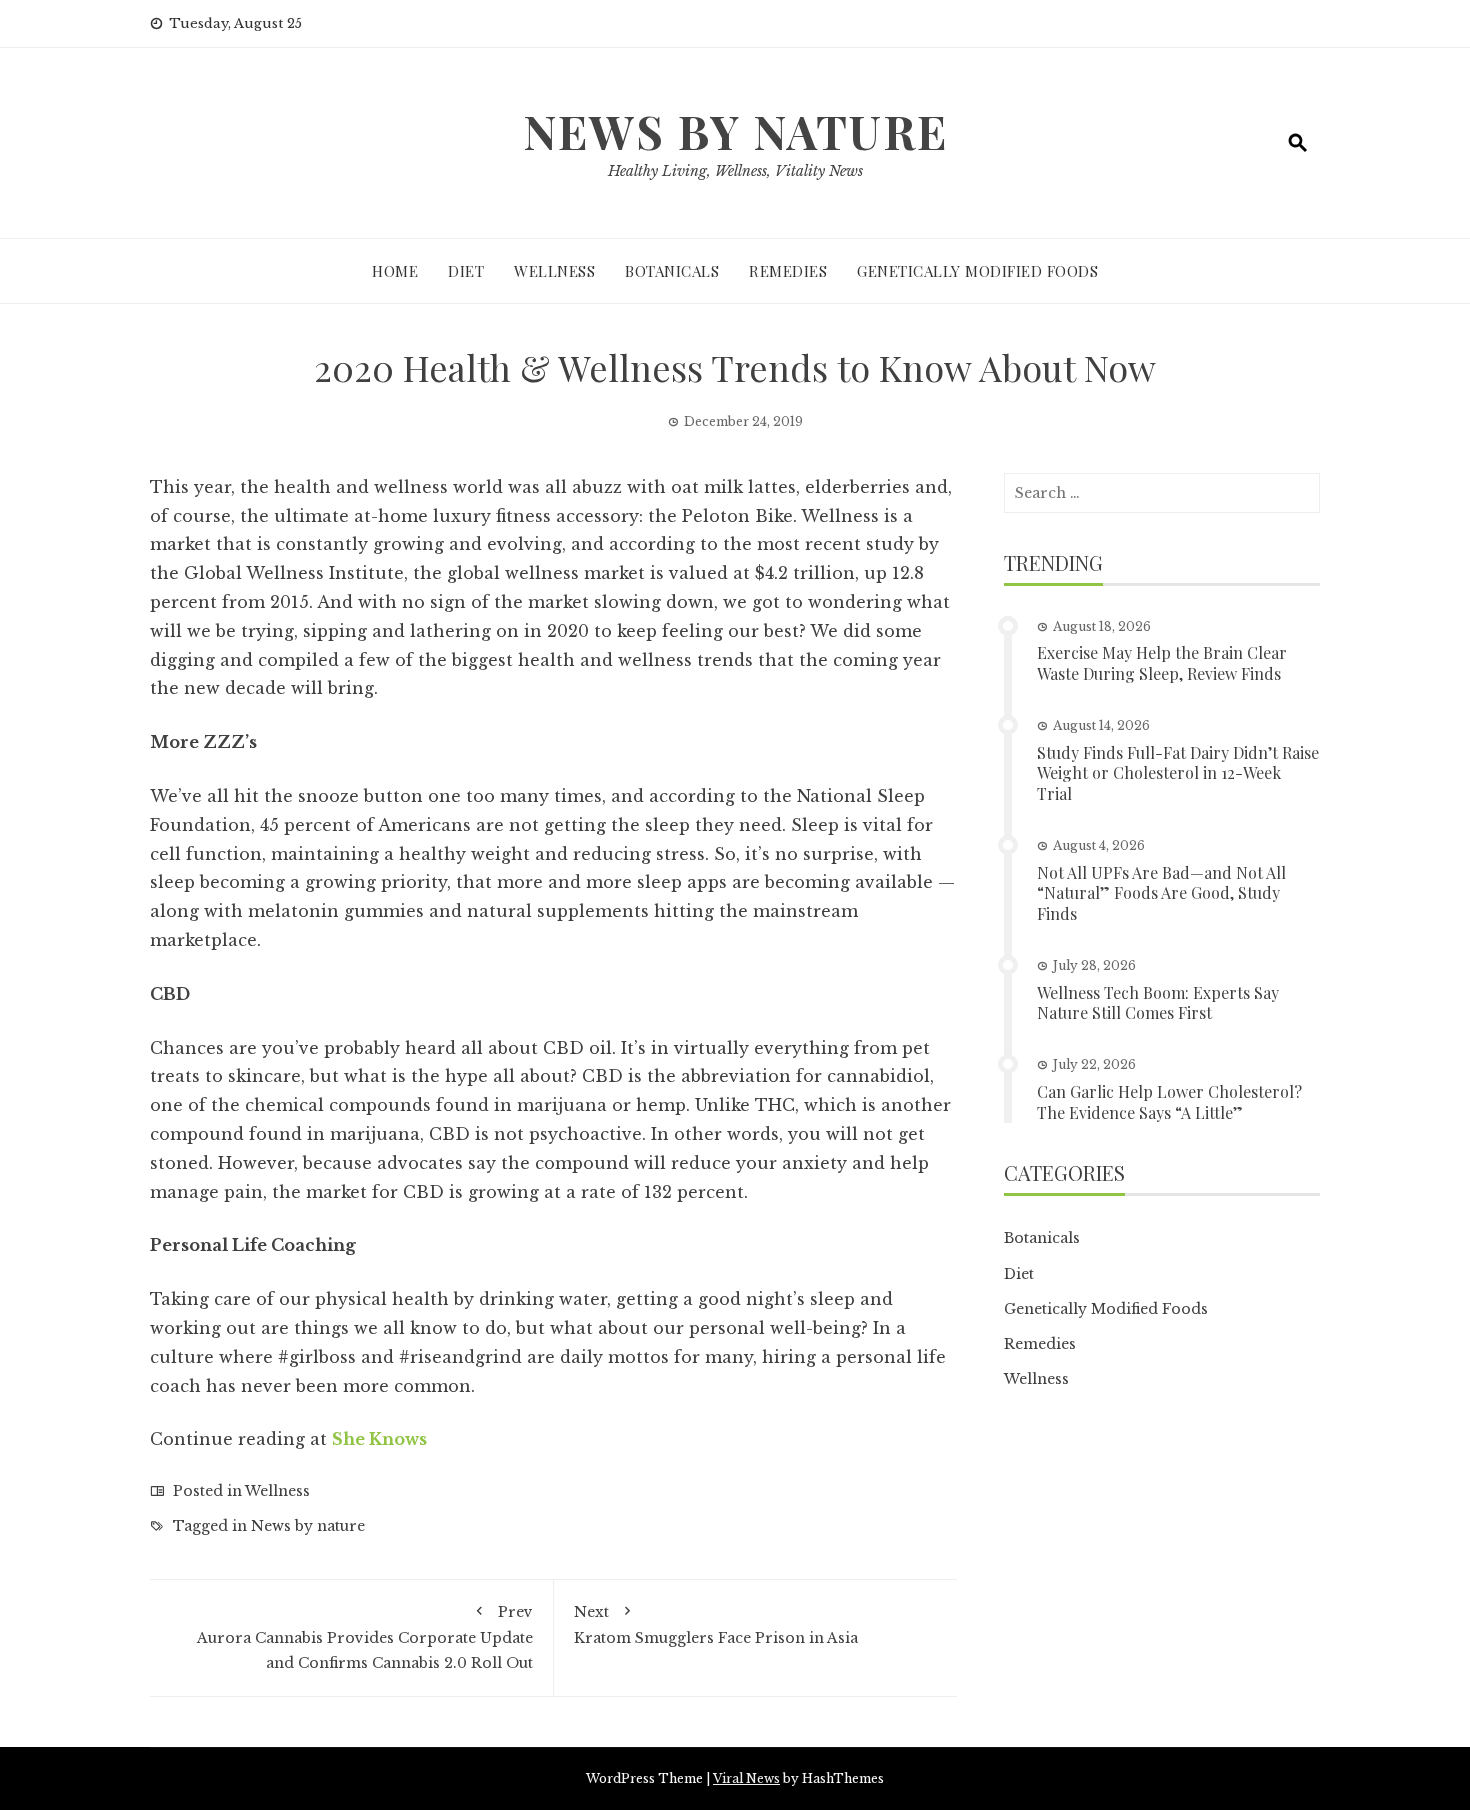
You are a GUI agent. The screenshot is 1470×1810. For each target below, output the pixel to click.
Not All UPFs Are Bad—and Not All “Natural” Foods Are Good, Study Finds (1161, 893)
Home (395, 271)
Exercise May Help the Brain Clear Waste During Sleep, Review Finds (1162, 663)
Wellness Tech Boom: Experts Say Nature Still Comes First (1158, 1003)
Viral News (746, 1778)
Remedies (788, 271)
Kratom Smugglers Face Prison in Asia (716, 1624)
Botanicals (672, 271)
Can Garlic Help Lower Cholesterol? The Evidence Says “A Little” (1169, 1102)
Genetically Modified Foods (977, 271)
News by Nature (735, 131)
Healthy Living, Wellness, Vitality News (735, 171)
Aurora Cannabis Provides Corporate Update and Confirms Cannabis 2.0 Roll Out (365, 1637)
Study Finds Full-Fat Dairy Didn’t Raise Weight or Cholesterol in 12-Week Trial (1178, 773)
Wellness (554, 271)
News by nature (308, 1526)
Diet (466, 271)
